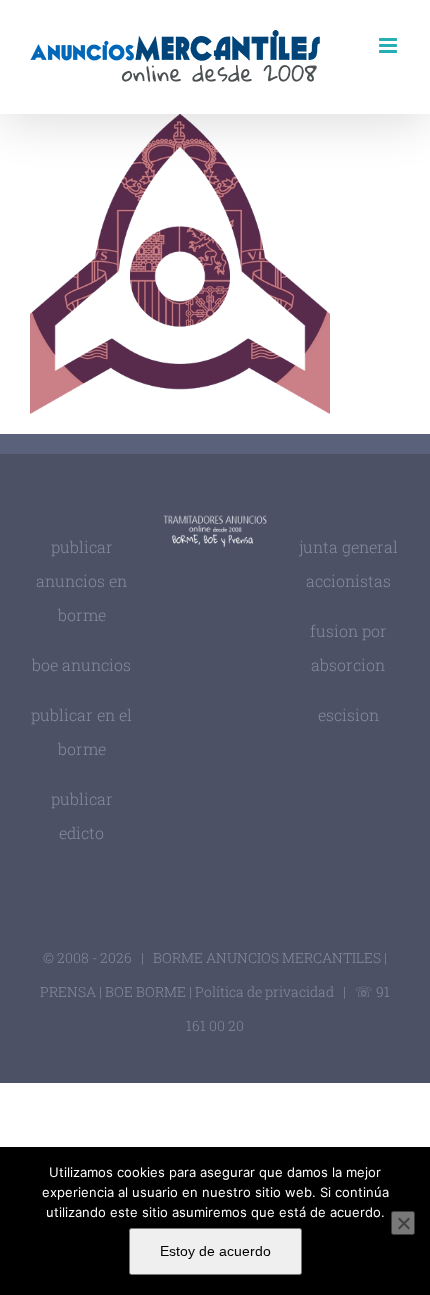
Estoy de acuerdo (215, 1251)
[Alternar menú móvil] (389, 45)
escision (348, 714)
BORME (161, 991)
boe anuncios (81, 664)
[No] (403, 1223)
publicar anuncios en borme (81, 580)
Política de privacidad (266, 991)
